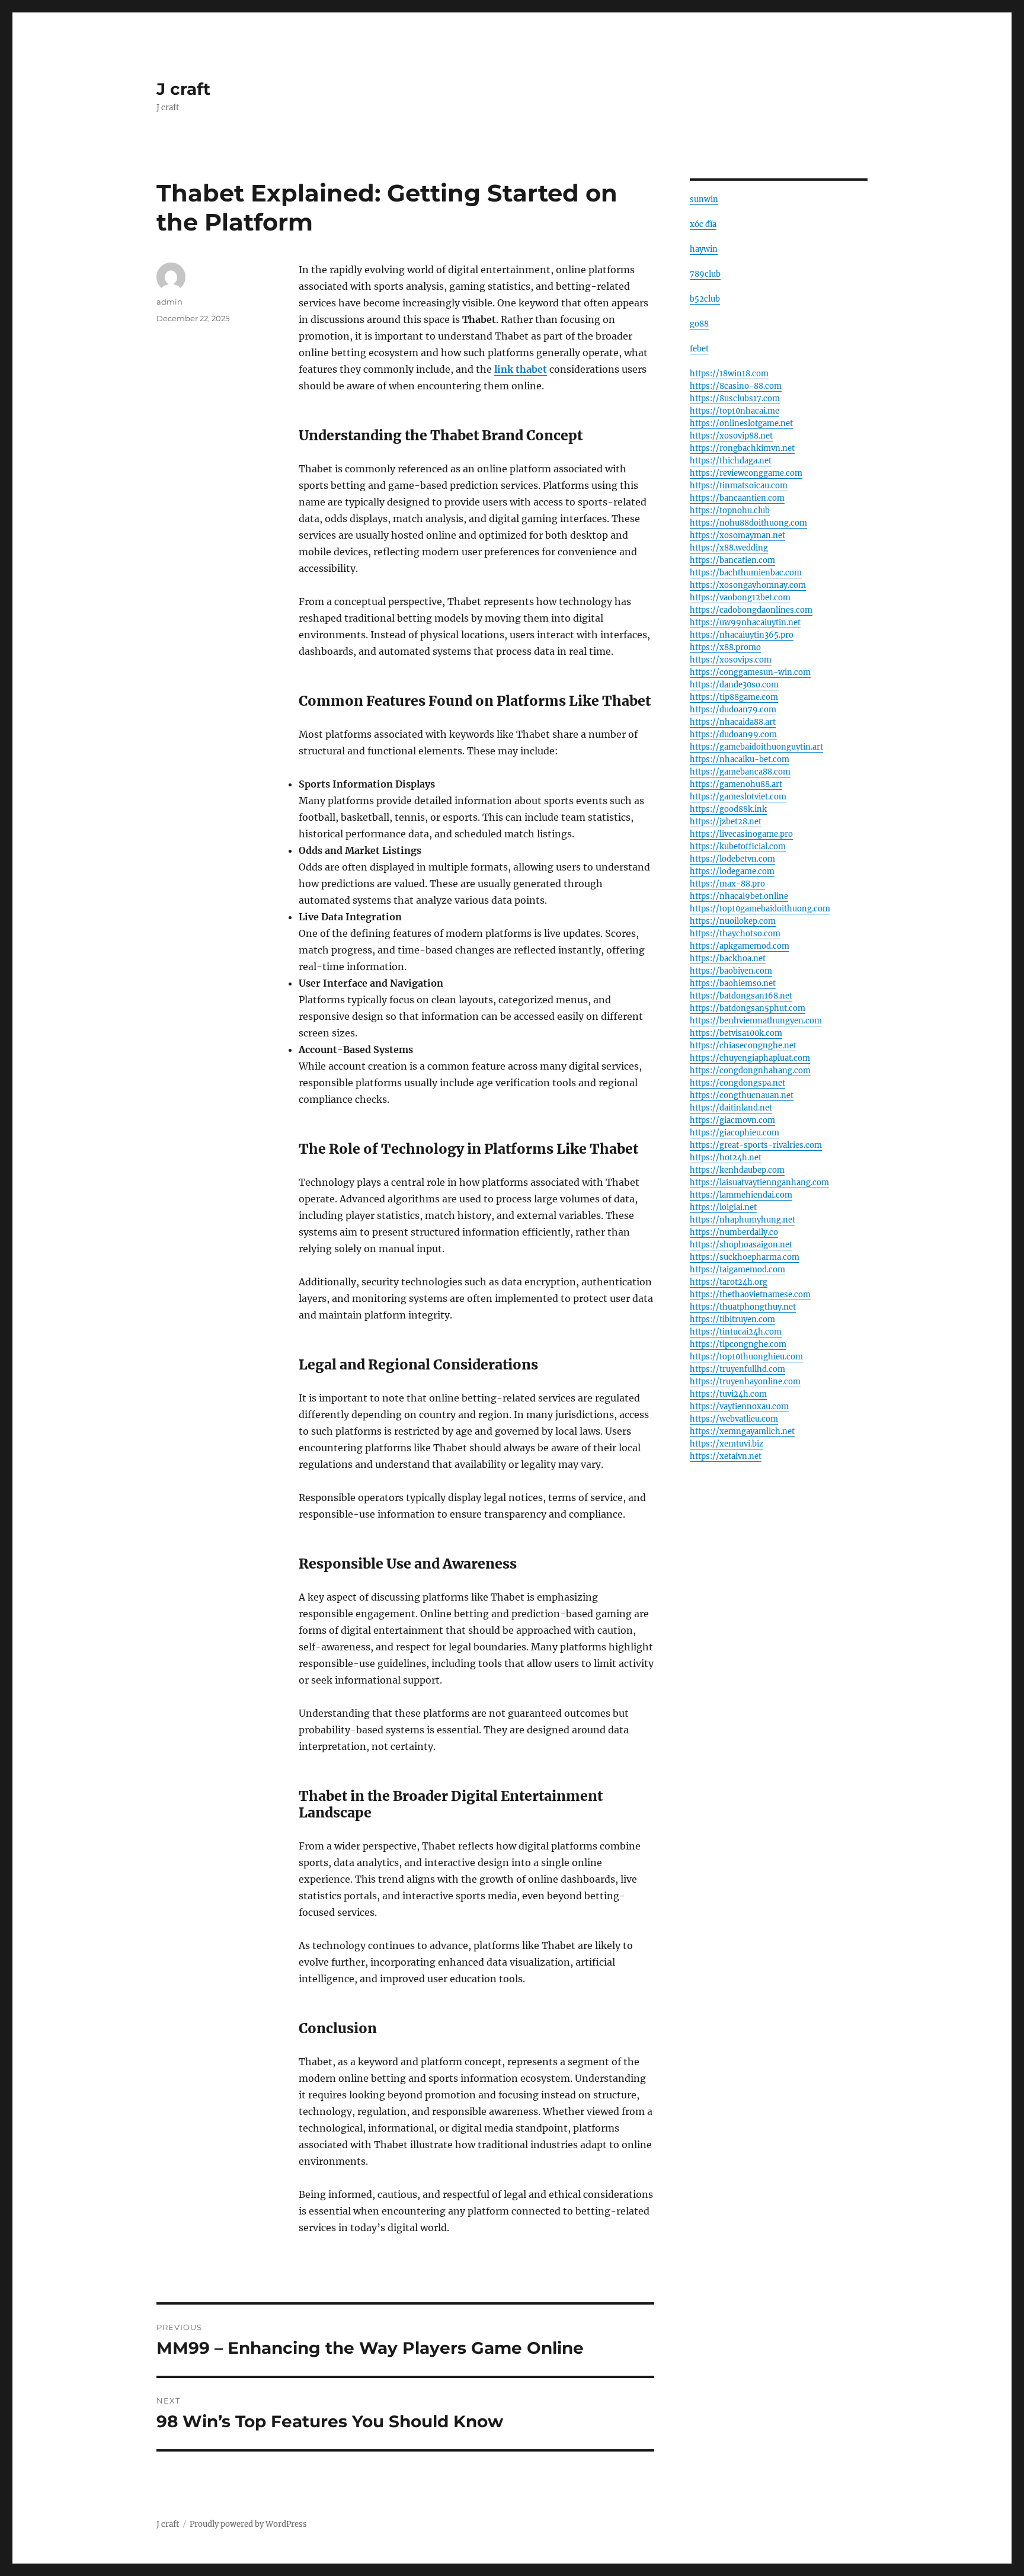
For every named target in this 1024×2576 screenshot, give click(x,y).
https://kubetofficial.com (738, 847)
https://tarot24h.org (729, 1282)
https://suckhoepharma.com (745, 1257)
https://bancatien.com (732, 560)
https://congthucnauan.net (742, 1095)
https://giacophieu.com (735, 1133)
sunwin (704, 199)
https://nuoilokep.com (733, 921)
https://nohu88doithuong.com (748, 523)
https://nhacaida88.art (733, 722)
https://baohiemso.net (733, 983)
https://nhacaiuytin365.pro (742, 635)
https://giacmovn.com (732, 1120)
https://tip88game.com (734, 697)
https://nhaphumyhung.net (743, 1220)
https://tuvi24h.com (728, 1394)
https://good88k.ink (728, 809)
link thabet (521, 369)
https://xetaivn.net (726, 1456)
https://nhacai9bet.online (739, 896)
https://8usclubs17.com (735, 399)
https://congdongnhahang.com (750, 1071)
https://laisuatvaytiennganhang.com (759, 1183)
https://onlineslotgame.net (741, 423)
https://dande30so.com (734, 685)
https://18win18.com (729, 374)
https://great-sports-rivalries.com (756, 1145)
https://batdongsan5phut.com (748, 1008)
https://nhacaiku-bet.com (740, 759)
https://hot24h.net (726, 1158)
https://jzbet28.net (726, 822)
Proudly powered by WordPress (248, 2524)
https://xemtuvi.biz (727, 1444)
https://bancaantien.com (737, 498)
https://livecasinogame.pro (741, 834)
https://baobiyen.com (731, 971)
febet (699, 349)
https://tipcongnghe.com (738, 1344)
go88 (699, 324)
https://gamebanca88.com (740, 772)
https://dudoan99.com (733, 735)
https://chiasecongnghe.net (743, 1046)
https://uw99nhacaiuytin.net (745, 623)
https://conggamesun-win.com (750, 672)
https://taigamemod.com (737, 1270)
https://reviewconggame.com (746, 473)
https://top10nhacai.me (735, 411)
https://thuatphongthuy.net (743, 1307)
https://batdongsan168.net (741, 996)
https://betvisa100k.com (736, 1033)
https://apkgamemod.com (740, 946)
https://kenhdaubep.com (737, 1170)
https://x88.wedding (729, 548)
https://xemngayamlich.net (742, 1431)
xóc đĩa (703, 224)
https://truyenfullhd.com (737, 1369)
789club (705, 274)
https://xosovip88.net (731, 436)
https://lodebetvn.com (732, 859)
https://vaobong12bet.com (740, 598)
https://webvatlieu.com (734, 1419)
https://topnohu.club (730, 511)
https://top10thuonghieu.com (746, 1357)
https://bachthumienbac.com (746, 573)
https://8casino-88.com (736, 386)
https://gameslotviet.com (738, 797)
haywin (704, 249)
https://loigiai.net (723, 1207)
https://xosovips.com (731, 660)
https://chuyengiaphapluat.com (750, 1058)
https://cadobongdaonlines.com (751, 610)
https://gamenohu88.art (736, 784)
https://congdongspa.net (737, 1083)
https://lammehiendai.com (741, 1195)
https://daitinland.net (731, 1108)
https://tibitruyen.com (732, 1319)
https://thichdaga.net (731, 461)
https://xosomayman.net (737, 535)
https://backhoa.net (728, 959)
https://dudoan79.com (733, 710)
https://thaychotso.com (735, 934)
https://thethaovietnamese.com (750, 1295)
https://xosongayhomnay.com (748, 585)
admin (169, 302)
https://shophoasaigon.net (741, 1245)
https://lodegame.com (732, 871)
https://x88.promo (725, 647)
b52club (705, 299)
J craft (183, 89)
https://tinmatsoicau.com (739, 486)
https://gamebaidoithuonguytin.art (756, 747)
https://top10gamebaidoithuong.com (760, 909)
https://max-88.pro (727, 884)
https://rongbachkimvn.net (742, 448)
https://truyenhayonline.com (745, 1382)
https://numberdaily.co (734, 1232)
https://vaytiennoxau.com (739, 1407)
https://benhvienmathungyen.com (756, 1021)
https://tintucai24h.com (736, 1332)
